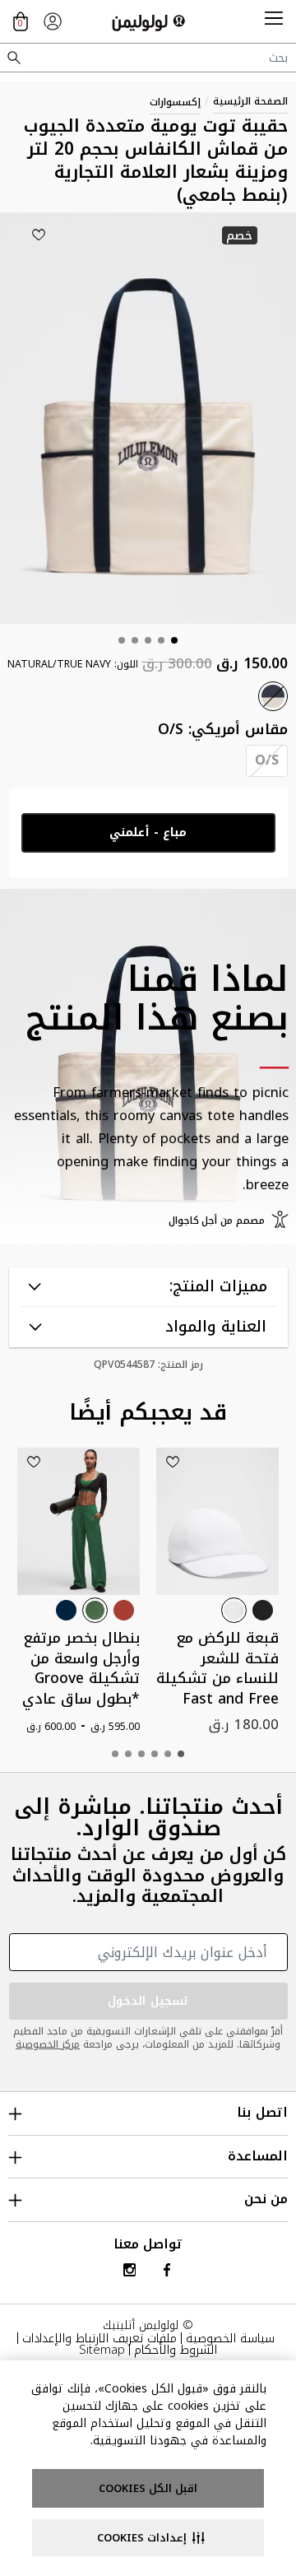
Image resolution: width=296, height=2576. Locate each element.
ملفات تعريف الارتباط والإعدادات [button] (99, 2338)
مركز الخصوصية (48, 2044)
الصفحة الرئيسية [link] (250, 101)
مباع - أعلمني (148, 832)
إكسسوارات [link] (175, 102)
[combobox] (148, 58)
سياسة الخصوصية (230, 2338)
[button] (274, 21)
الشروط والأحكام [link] (176, 2350)
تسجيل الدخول (148, 2001)
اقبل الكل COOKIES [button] (148, 2488)
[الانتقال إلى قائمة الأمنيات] (39, 235)
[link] (53, 21)
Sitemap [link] (102, 2350)
